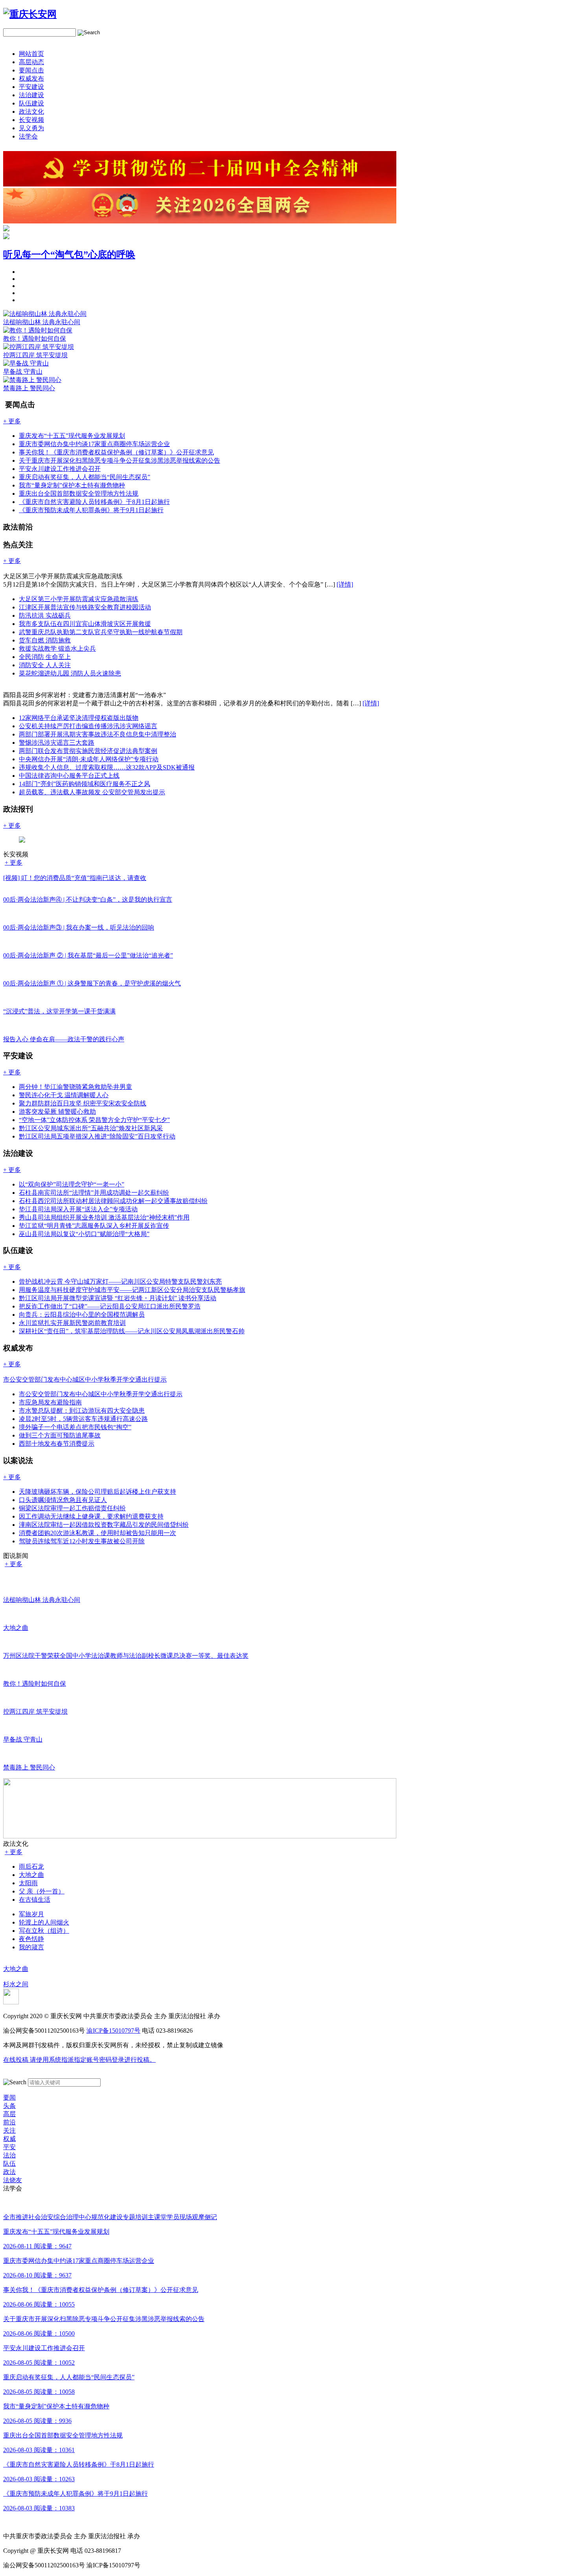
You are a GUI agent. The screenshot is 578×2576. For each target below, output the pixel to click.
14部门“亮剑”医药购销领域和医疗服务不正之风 (85, 784)
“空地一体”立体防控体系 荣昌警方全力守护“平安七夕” (94, 1120)
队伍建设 (31, 103)
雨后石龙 (31, 1866)
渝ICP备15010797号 (113, 2031)
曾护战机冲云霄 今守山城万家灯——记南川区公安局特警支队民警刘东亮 (120, 1282)
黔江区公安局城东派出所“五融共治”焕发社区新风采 (91, 1128)
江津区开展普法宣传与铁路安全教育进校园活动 (85, 607)
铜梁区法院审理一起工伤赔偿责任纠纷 (72, 1508)
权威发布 (31, 78)
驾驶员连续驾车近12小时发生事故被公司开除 (82, 1541)
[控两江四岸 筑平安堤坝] (39, 347)
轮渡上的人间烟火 (44, 1922)
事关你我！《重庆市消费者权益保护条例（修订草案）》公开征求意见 (116, 452)
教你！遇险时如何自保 (35, 339)
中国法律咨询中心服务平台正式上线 (69, 776)
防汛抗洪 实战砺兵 (45, 615)
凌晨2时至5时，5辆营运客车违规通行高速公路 (83, 1419)
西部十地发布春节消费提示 (57, 1444)
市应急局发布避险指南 (50, 1402)
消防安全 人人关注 (45, 665)
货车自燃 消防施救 (45, 640)
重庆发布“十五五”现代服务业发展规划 (72, 436)
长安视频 (31, 120)
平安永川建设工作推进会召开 (60, 469)
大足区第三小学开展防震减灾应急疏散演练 (79, 599)
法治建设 (31, 95)
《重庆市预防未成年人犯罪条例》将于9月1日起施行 (91, 510)
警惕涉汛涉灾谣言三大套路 (57, 743)
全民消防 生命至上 (45, 657)
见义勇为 (31, 128)
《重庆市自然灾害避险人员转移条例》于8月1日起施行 (94, 502)
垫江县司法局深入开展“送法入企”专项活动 (78, 1209)
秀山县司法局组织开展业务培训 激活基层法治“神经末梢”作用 (104, 1217)
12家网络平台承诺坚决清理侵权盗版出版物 (79, 718)
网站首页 (31, 54)
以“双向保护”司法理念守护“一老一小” (72, 1184)
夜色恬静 (31, 1939)
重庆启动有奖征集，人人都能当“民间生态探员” (85, 477)
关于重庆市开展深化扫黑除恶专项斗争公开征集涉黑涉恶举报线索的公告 (120, 460)
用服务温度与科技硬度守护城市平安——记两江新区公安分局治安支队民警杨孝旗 (132, 1290)
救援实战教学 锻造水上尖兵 (57, 649)
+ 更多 (14, 863)
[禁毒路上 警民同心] (32, 380)
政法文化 (31, 112)
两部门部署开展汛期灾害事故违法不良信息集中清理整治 (98, 734)
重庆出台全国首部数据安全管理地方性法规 (79, 494)
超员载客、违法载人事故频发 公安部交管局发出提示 (92, 792)
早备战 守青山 (23, 372)
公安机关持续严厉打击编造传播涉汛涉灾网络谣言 (88, 726)
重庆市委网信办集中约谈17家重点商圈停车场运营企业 (94, 444)
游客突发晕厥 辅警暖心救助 (57, 1112)
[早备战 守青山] (26, 363)
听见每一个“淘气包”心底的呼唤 (69, 255)
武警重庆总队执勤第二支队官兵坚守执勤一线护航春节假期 (101, 632)
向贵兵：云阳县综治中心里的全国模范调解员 (82, 1315)
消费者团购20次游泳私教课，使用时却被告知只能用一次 (98, 1533)
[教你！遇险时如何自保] (38, 330)
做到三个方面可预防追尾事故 (60, 1435)
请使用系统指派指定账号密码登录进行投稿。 (79, 2060)
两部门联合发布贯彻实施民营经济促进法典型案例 (88, 751)
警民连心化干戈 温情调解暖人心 (64, 1095)
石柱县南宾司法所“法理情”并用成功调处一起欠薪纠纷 (94, 1193)
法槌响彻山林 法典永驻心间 (42, 322)
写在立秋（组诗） (44, 1931)
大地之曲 (31, 1875)
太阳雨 (28, 1883)
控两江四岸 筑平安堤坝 (35, 355)
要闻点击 (31, 70)
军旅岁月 (31, 1914)
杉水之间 (16, 1984)
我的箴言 (31, 1947)
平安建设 (31, 87)
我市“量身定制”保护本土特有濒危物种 (72, 485)
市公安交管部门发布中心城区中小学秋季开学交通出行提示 (101, 1394)
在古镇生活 (35, 1900)
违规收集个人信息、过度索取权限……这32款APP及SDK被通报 (107, 767)
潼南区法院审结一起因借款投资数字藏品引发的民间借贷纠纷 (104, 1525)
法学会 (28, 136)
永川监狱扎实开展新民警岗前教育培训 (72, 1323)
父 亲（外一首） (42, 1891)
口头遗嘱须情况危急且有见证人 (63, 1500)
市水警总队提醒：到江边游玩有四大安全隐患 (82, 1411)
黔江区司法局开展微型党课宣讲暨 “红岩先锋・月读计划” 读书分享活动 (118, 1298)
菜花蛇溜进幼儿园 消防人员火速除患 (70, 673)
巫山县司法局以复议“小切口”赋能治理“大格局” (84, 1234)
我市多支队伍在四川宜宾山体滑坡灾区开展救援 (85, 624)
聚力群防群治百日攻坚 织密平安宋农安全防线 (83, 1103)
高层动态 (31, 62)
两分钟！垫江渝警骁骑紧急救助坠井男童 (75, 1087)
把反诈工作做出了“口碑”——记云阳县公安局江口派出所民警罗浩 (110, 1306)
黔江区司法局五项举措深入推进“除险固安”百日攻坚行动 (97, 1136)
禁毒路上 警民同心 (29, 388)
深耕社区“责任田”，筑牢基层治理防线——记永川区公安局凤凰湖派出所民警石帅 (132, 1331)
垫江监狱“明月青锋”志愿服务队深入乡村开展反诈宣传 (94, 1226)
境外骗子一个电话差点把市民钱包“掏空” (75, 1427)
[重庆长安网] (30, 14)
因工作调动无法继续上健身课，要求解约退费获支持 (91, 1516)
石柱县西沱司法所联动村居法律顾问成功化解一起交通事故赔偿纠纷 (113, 1201)
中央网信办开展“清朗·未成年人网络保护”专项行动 (89, 759)
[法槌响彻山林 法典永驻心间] (45, 314)
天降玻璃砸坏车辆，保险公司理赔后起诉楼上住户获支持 (98, 1492)
